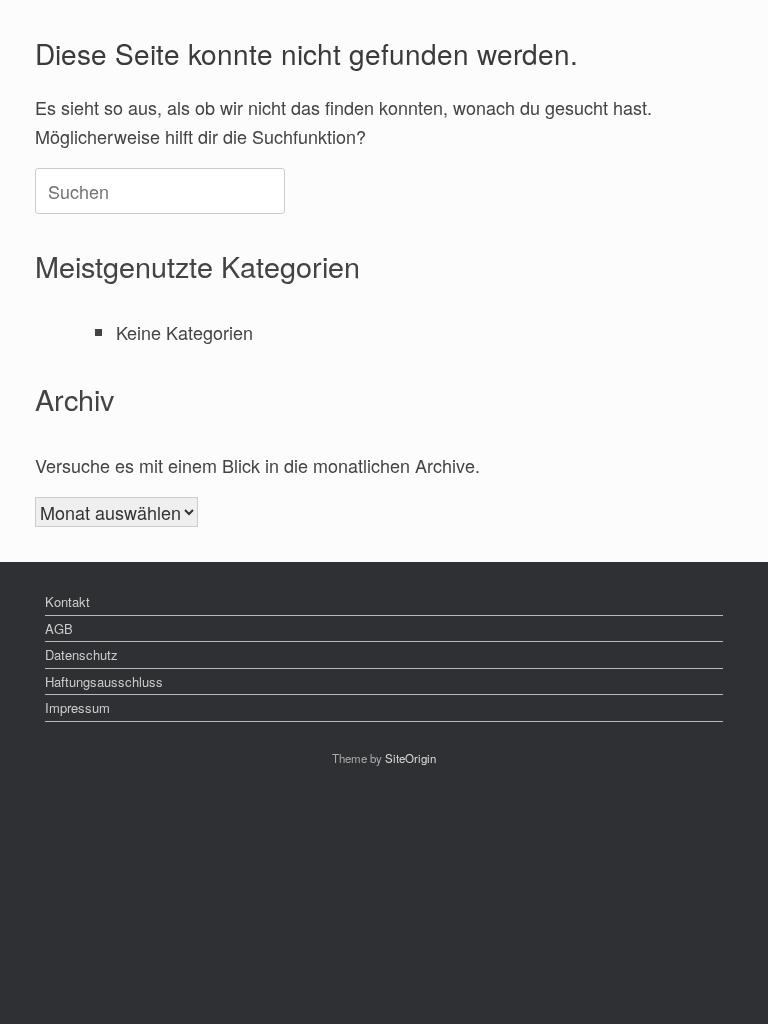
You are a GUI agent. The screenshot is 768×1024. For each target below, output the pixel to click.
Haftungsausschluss (104, 681)
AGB (59, 628)
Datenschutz (81, 654)
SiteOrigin (410, 758)
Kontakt (67, 601)
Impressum (77, 707)
